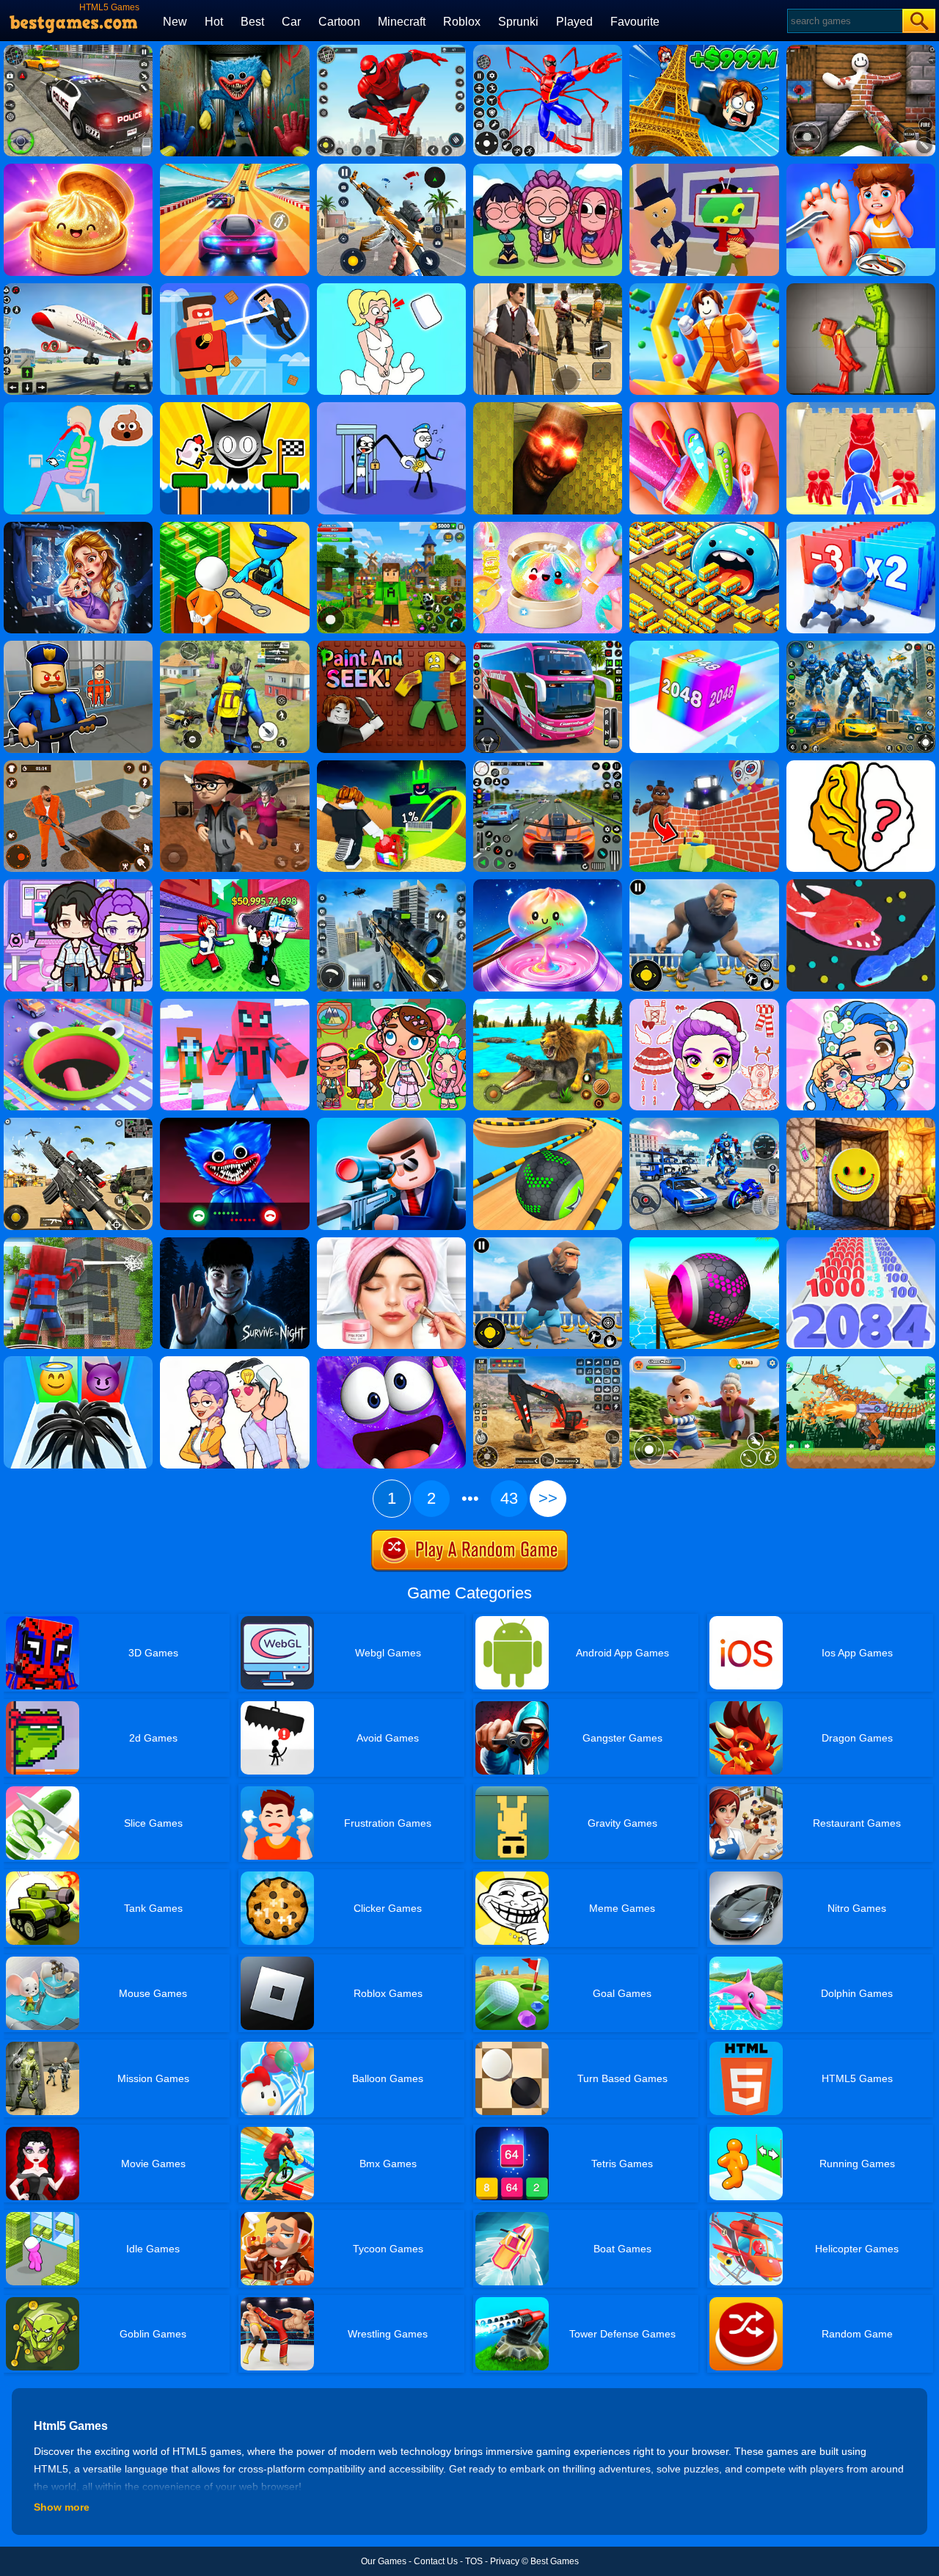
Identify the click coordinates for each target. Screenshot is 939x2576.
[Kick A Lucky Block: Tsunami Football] (391, 765)
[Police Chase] (78, 50)
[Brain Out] (861, 765)
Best (252, 22)
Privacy (505, 2561)
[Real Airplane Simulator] (78, 288)
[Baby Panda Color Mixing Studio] (391, 646)
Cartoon (339, 22)
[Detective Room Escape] (234, 765)
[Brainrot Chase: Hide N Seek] (548, 407)
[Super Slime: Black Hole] (704, 527)
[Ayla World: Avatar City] (861, 1004)
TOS (474, 2561)
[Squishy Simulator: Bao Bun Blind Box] (548, 527)
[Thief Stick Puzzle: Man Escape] (391, 407)
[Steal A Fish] (234, 884)
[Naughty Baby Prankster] (704, 1361)
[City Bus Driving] (548, 646)
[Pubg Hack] (234, 646)
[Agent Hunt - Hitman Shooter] (548, 288)
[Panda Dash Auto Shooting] (391, 169)
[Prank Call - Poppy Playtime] (234, 1123)
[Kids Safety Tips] (861, 169)
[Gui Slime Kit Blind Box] (78, 169)
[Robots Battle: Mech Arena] (704, 1123)
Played (574, 22)
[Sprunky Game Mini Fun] (234, 407)
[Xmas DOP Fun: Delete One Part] (391, 288)
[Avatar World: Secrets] (78, 884)
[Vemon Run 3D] (78, 1361)
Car (291, 22)
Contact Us (436, 2561)
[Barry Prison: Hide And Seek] (78, 646)
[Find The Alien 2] (704, 169)
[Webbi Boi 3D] (78, 1242)
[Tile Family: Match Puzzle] (78, 527)
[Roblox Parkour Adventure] (704, 288)
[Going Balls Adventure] (548, 1123)
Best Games (555, 2561)
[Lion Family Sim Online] (548, 1004)
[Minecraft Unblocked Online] (861, 1123)
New (175, 22)
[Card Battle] (861, 407)
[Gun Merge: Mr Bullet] (391, 1123)
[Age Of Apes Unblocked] (548, 1242)
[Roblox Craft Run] (234, 1004)
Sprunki (518, 22)
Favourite (635, 22)
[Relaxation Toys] (548, 884)
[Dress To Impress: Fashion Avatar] (704, 1004)
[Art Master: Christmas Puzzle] (234, 1361)
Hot (214, 22)
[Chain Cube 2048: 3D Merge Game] (704, 646)
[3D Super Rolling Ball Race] (704, 1242)
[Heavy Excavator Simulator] (548, 1361)
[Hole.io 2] (78, 1004)
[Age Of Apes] (704, 884)
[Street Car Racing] (548, 765)
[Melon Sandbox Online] (861, 288)
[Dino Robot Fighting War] (861, 1361)
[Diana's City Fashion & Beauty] (391, 1242)
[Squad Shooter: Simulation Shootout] (78, 1123)
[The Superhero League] (234, 288)
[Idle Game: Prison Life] (234, 527)
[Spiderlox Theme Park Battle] (548, 50)
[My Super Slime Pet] (391, 1361)
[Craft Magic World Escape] (391, 527)
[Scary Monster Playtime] (234, 50)
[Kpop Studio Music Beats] (548, 169)
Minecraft (402, 22)
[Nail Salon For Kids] (704, 407)
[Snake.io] (861, 884)
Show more (62, 2507)
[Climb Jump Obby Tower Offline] (704, 50)
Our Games (384, 2561)
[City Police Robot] (861, 646)
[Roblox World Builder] (704, 765)
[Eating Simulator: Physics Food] (78, 407)
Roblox (462, 22)
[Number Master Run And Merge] (861, 1242)
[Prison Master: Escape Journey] (78, 765)
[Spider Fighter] (391, 50)
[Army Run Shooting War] (861, 527)
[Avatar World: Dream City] (391, 1004)
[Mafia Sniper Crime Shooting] (391, 884)
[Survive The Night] (234, 1242)
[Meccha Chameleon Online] (861, 50)
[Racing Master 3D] (234, 169)
